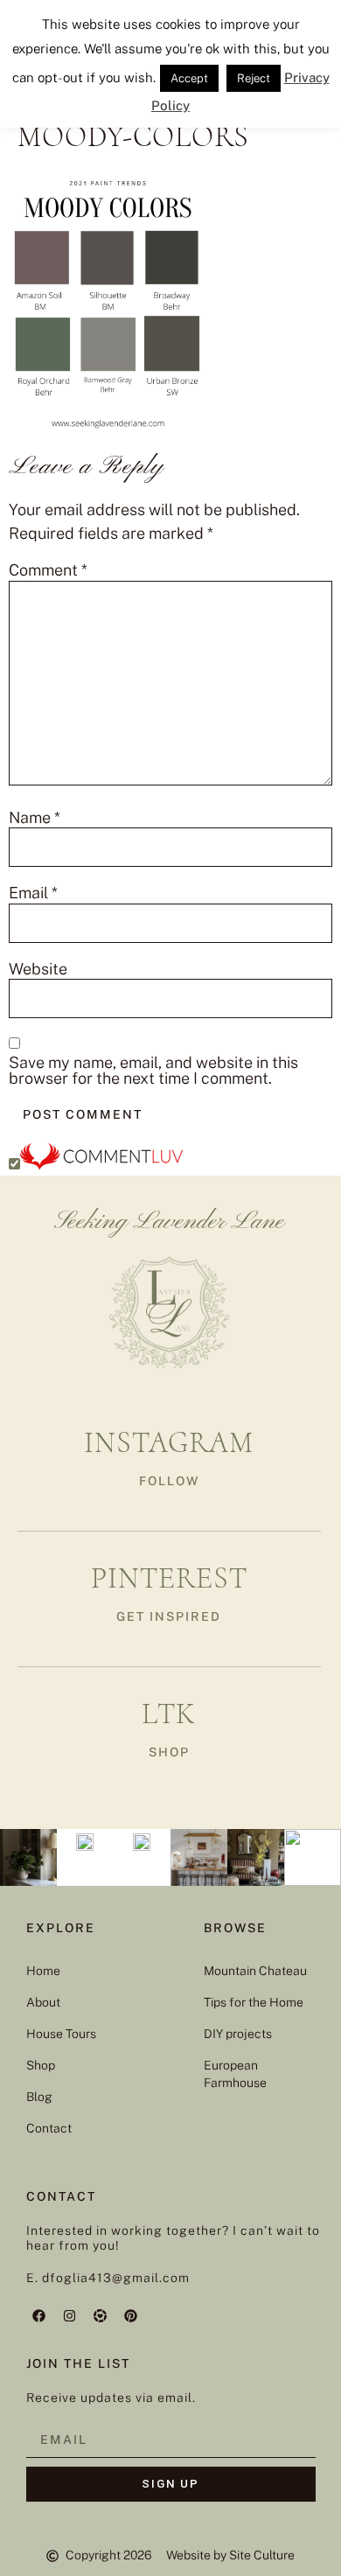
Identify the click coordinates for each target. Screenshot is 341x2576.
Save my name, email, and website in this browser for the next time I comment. (153, 1071)
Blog (39, 2097)
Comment (48, 570)
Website (38, 969)
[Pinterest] (131, 2315)
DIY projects (238, 2034)
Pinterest (169, 1578)
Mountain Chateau (255, 1971)
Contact (49, 2128)
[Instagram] (70, 2315)
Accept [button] (189, 78)
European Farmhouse (235, 2074)
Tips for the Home (254, 2002)
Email (33, 893)
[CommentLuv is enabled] (101, 1164)
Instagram (169, 1443)
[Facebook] (39, 2315)
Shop (41, 2065)
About (43, 2002)
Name (35, 818)
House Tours (61, 2034)
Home (43, 1971)
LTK (169, 1714)
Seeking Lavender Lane (169, 1222)
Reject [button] (254, 78)
